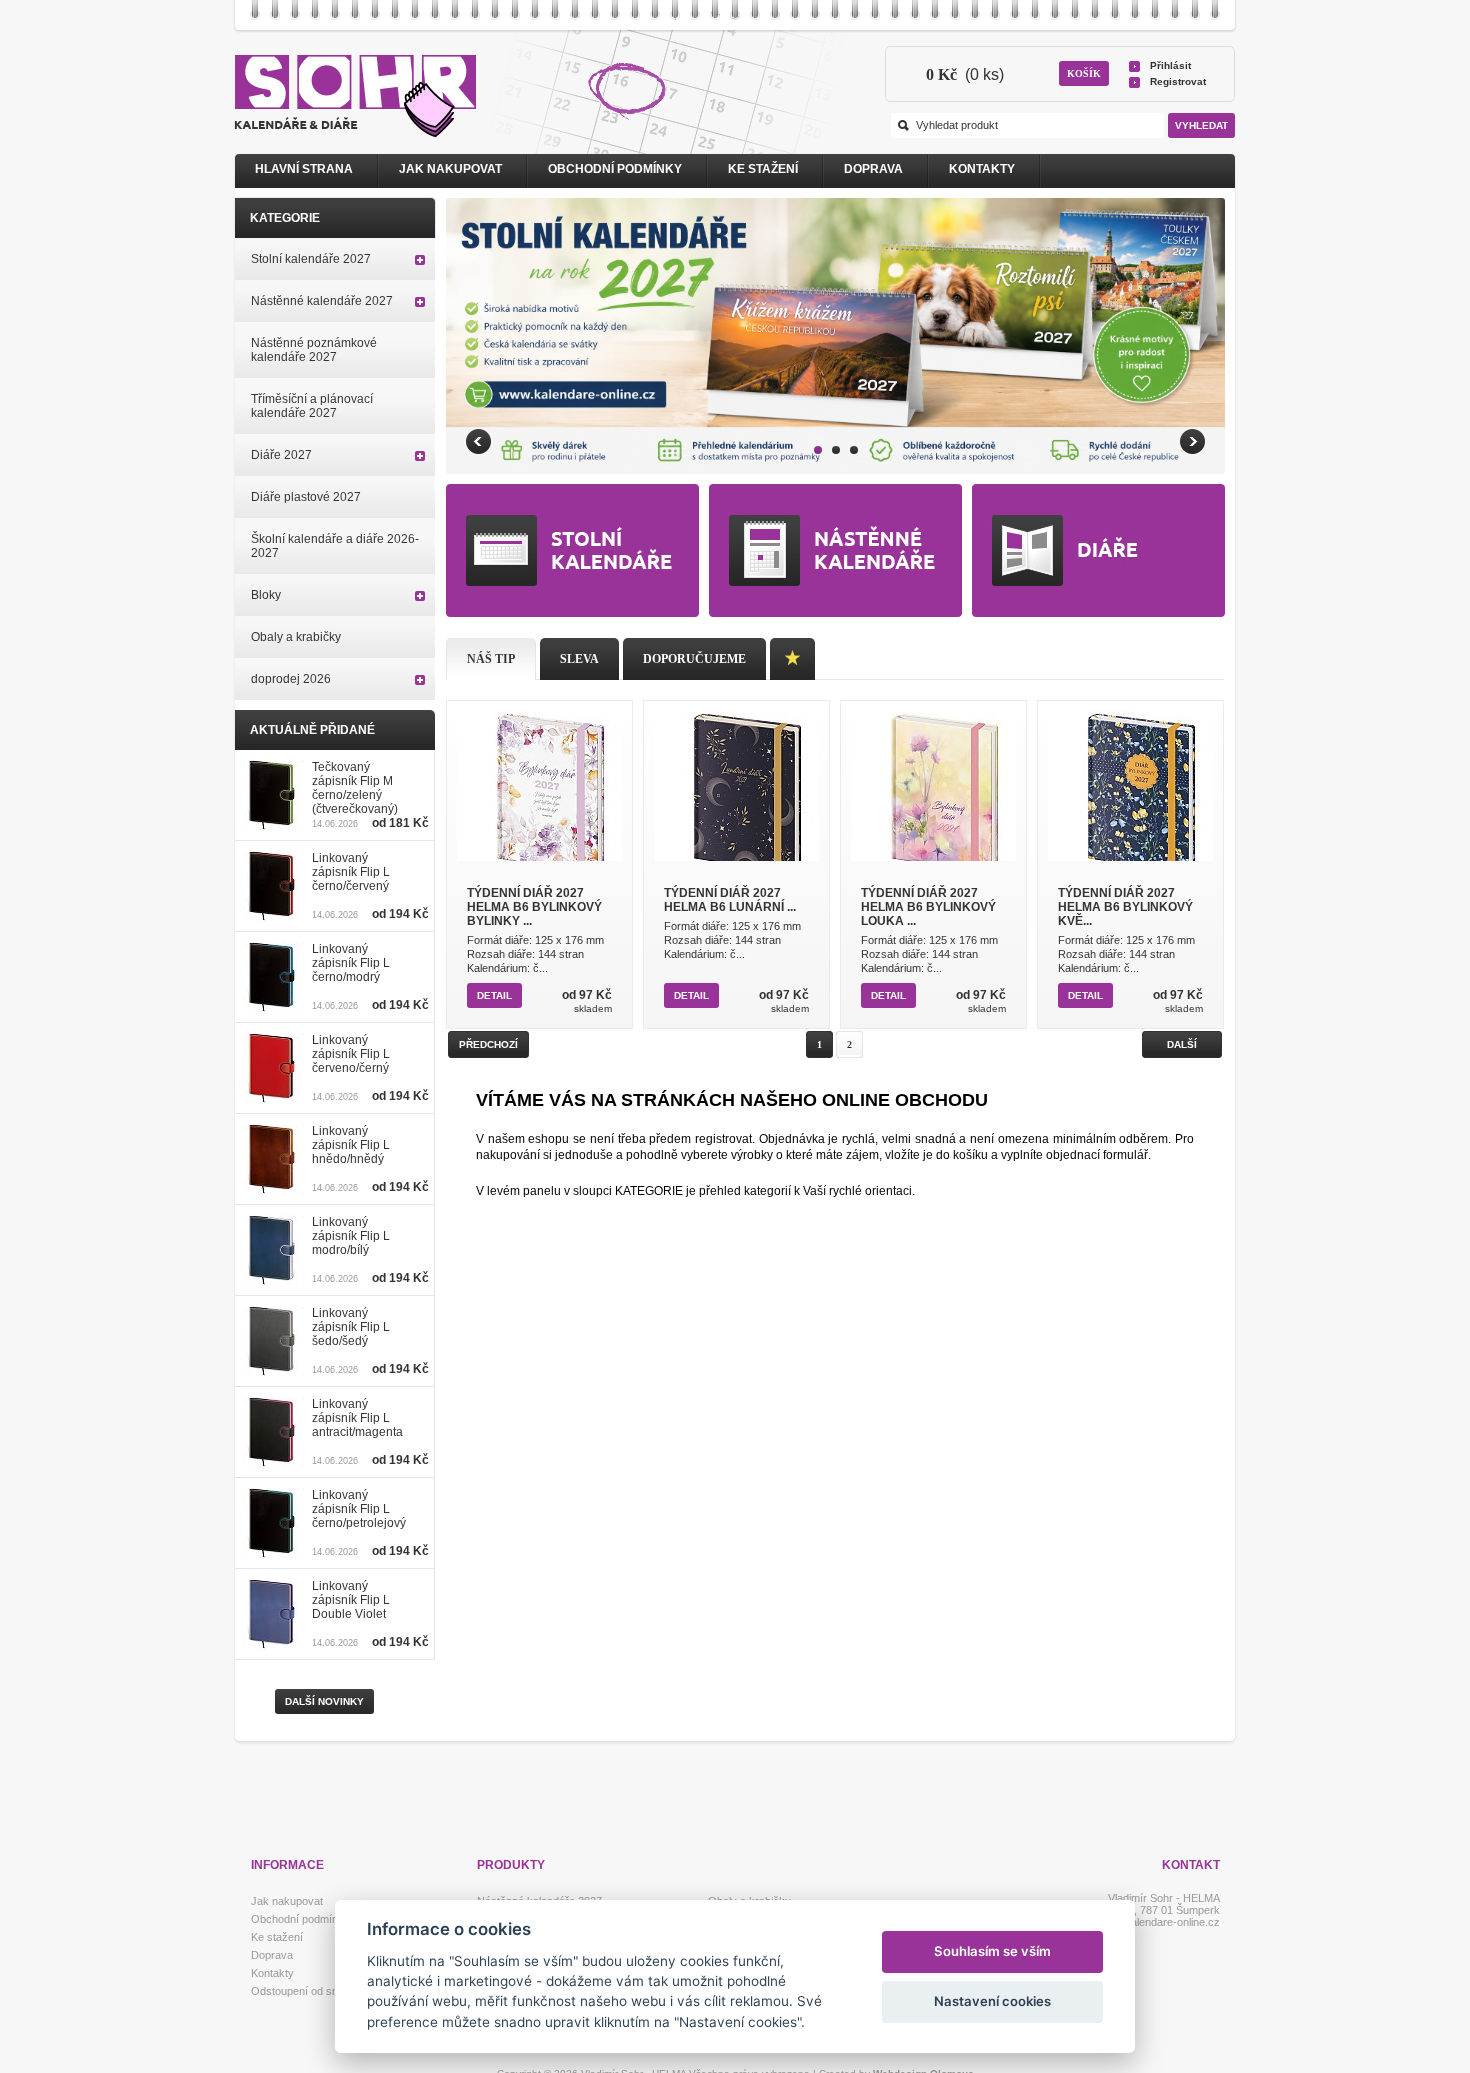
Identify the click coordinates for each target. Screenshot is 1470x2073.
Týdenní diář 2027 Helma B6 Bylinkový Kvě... (1125, 907)
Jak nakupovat (450, 169)
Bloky (266, 595)
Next (1192, 441)
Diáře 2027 (281, 455)
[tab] (491, 659)
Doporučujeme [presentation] (694, 659)
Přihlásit (1170, 65)
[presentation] (792, 659)
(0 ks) (965, 74)
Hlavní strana (304, 169)
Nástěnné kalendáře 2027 (322, 301)
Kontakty (982, 169)
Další (1182, 1044)
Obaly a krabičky (296, 637)
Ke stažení (763, 169)
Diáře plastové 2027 (306, 497)
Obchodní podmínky (615, 169)
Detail (494, 995)
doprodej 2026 (291, 679)
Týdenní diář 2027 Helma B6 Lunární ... (730, 900)
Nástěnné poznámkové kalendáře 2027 (314, 350)
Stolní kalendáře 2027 (311, 259)
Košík (1084, 73)
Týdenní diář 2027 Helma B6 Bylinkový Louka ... (928, 907)
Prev (478, 441)
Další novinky (324, 1701)
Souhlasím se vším (992, 1951)
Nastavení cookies (992, 2001)
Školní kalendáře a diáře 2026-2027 (335, 546)
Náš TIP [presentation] (491, 659)
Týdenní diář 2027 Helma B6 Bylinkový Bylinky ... (534, 907)
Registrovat (1178, 81)
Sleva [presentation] (579, 659)
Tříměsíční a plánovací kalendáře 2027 (312, 406)
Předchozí (488, 1044)
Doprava (873, 169)
